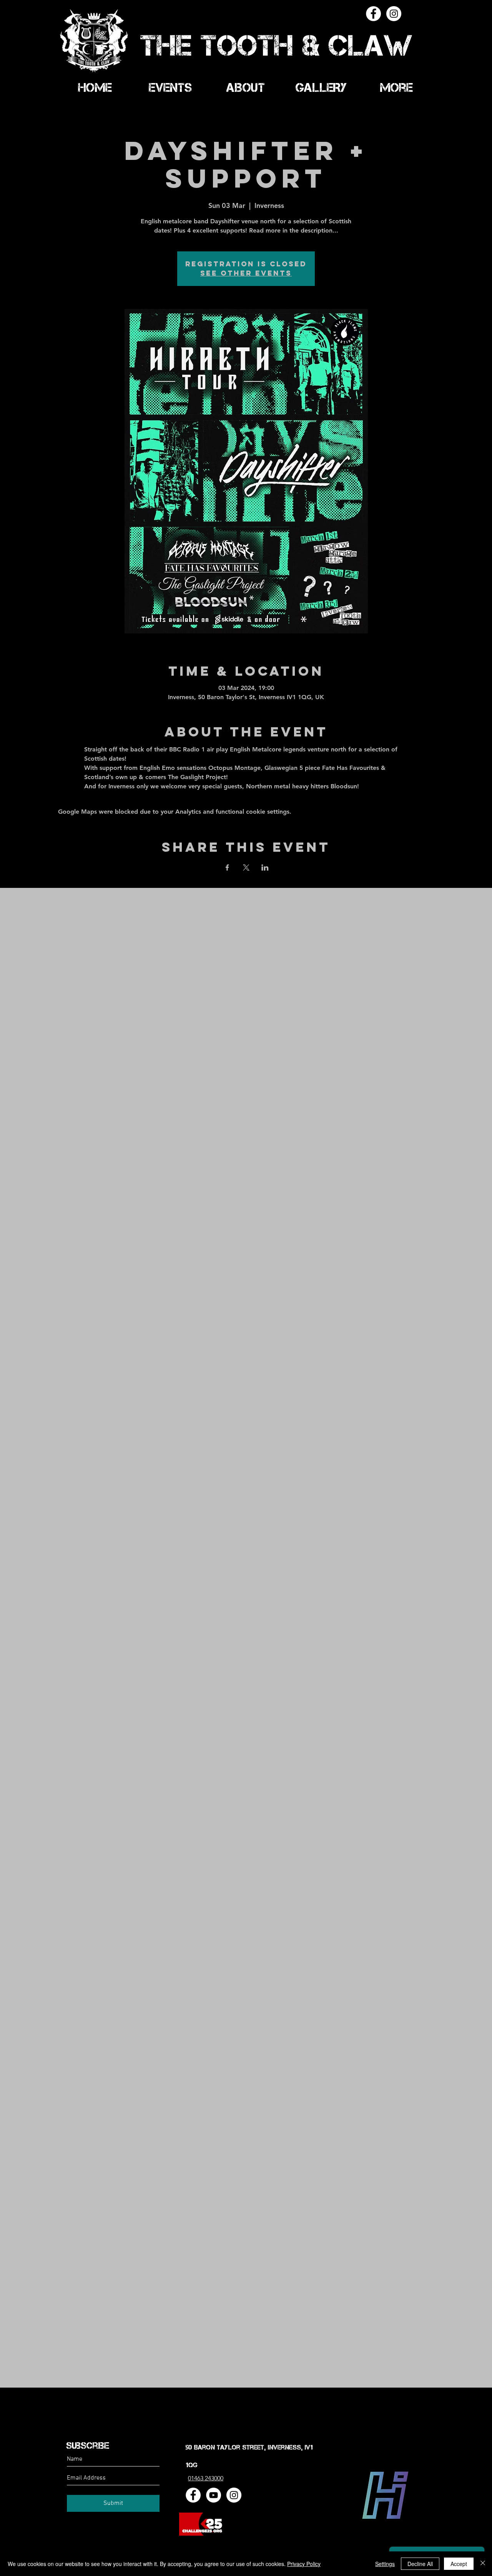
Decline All (420, 2564)
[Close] (483, 2564)
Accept (459, 2564)
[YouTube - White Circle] (214, 2495)
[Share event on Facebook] (227, 868)
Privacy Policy (304, 2564)
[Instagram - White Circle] (394, 14)
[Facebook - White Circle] (373, 14)
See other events (246, 273)
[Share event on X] (246, 868)
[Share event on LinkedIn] (265, 868)
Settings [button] (385, 2564)
